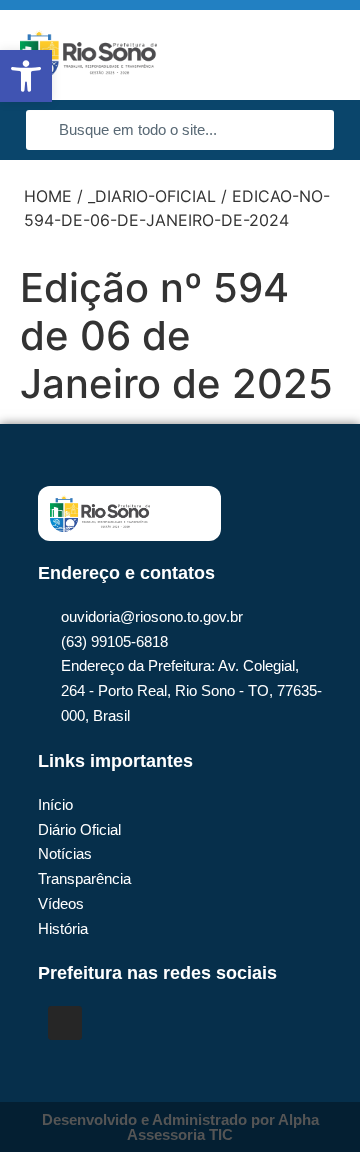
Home (48, 196)
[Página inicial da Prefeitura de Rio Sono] (88, 55)
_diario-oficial (152, 196)
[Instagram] (65, 1023)
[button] (316, 55)
